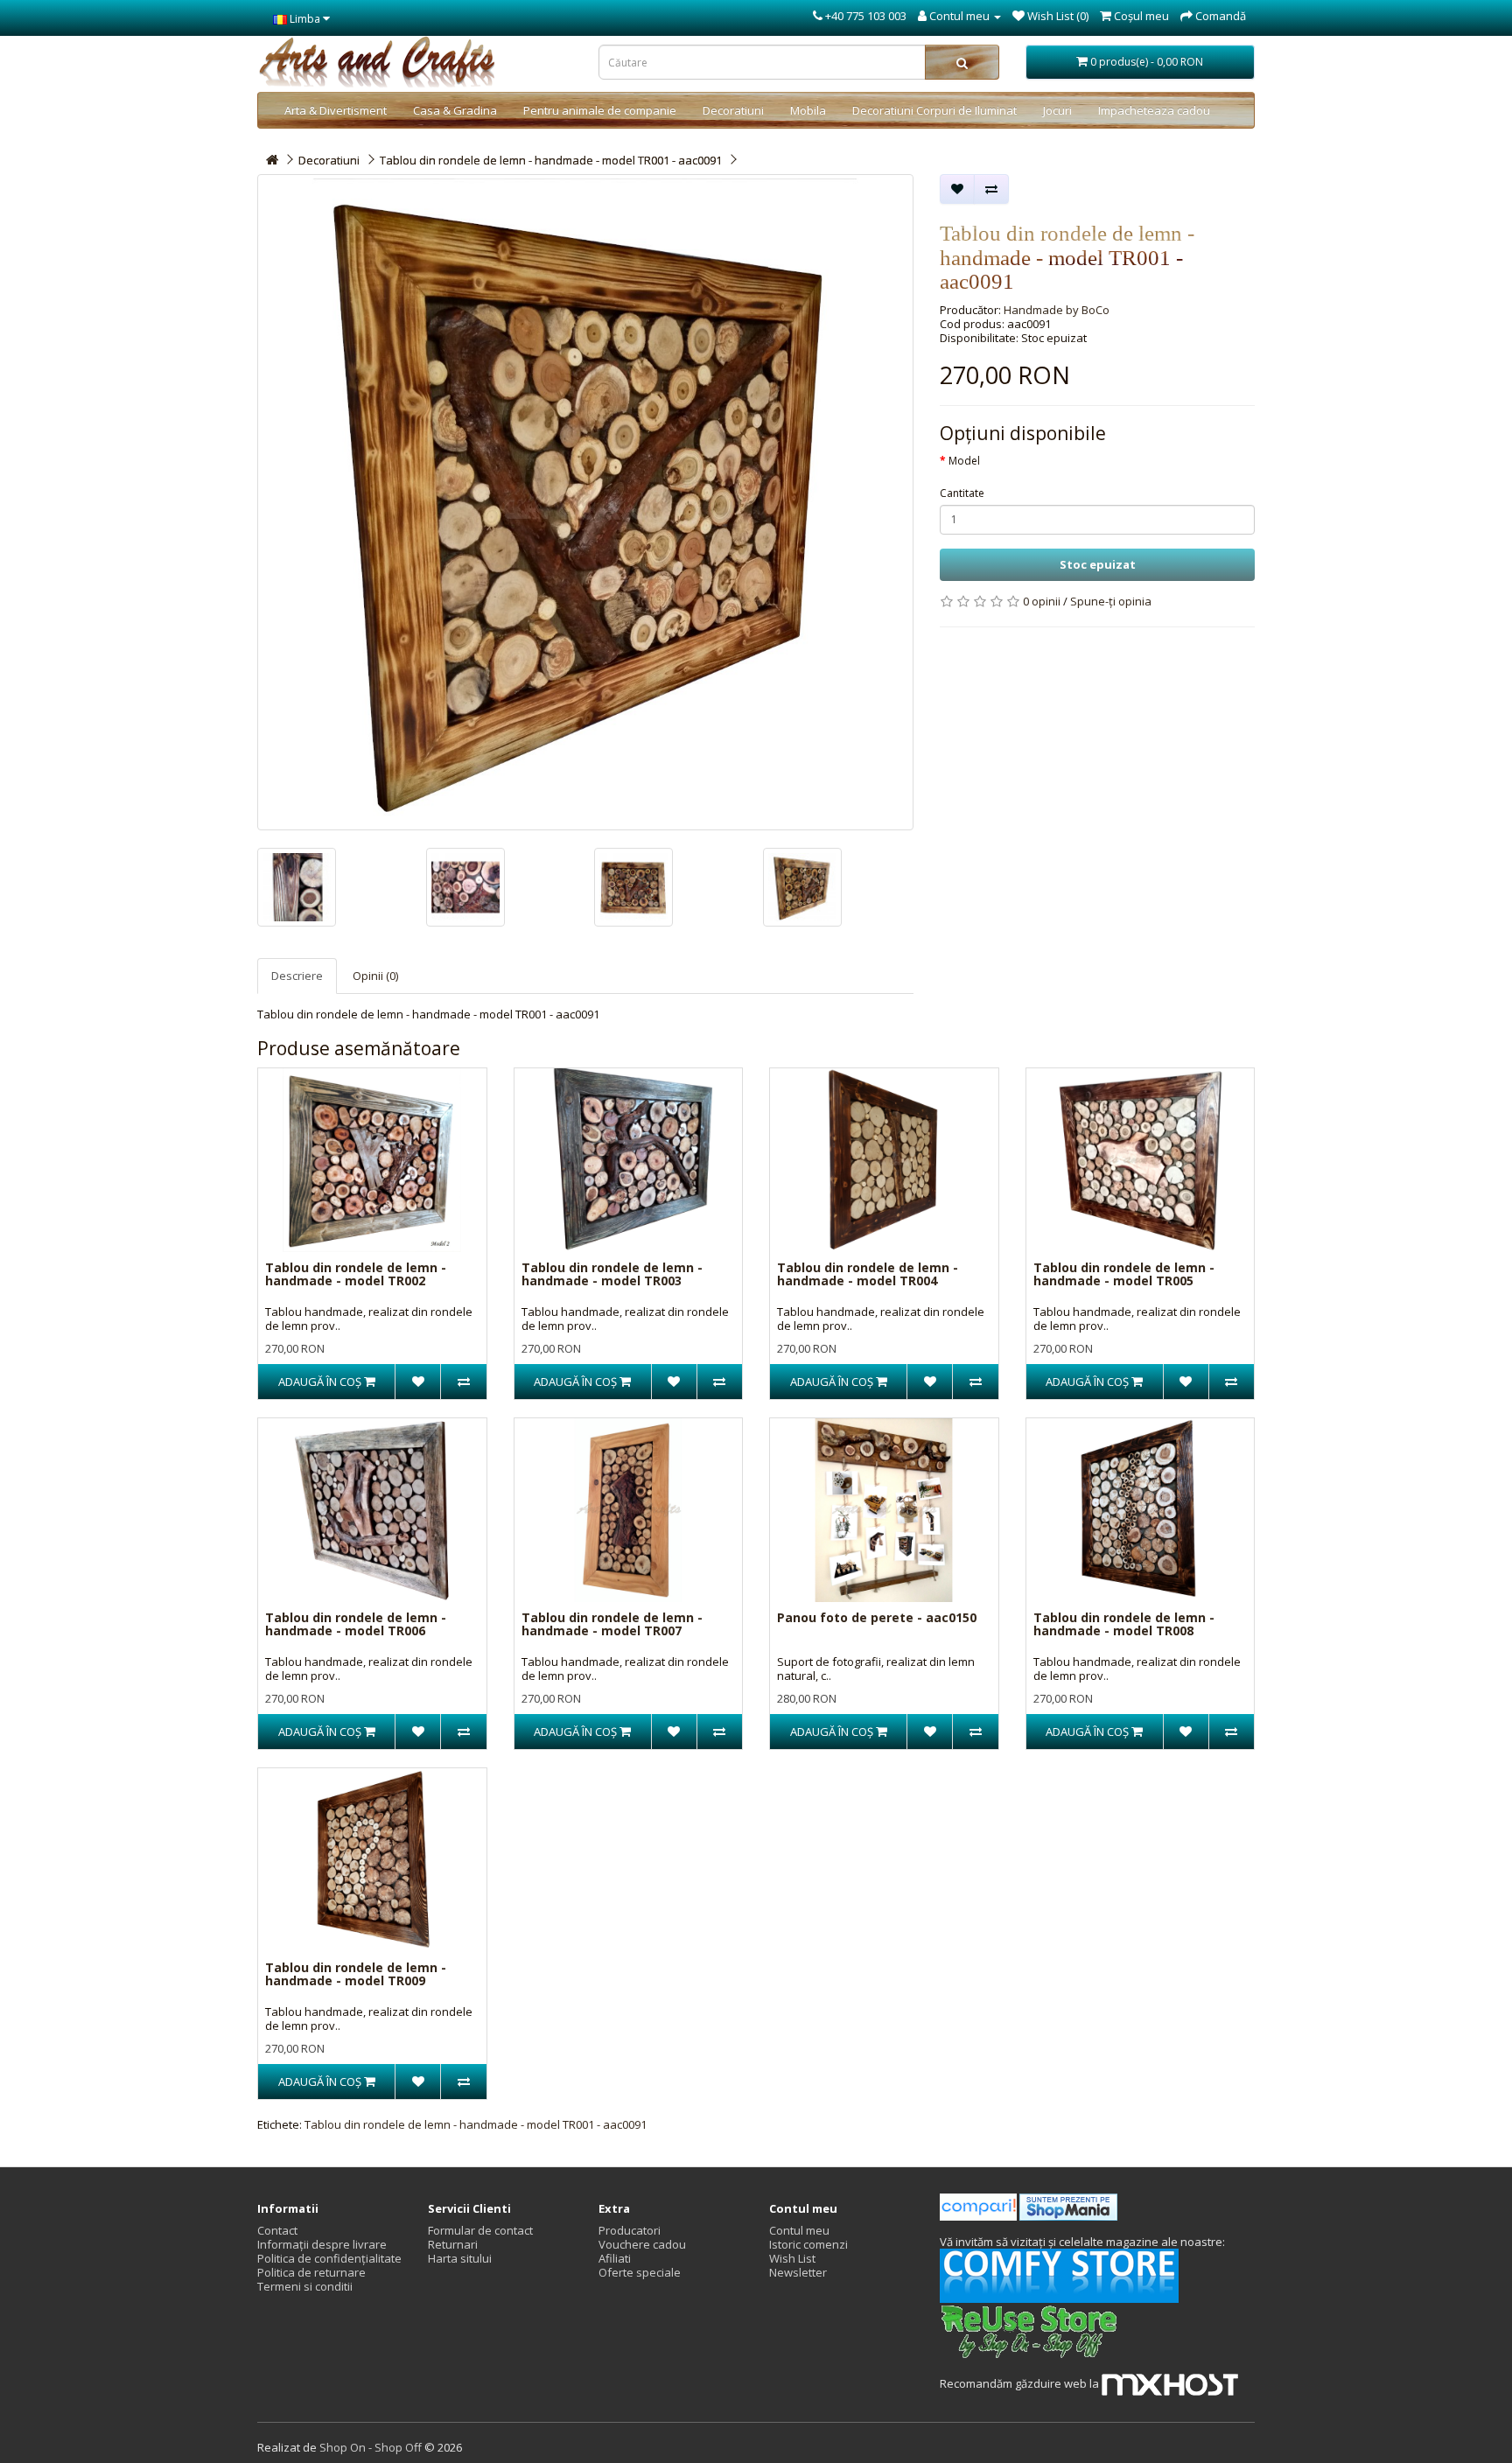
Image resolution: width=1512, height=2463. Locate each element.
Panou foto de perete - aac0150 (877, 1617)
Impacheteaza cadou (1154, 110)
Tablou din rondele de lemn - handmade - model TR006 (356, 1624)
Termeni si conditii (305, 2286)
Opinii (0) (375, 976)
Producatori (630, 2230)
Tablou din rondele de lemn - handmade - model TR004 (868, 1274)
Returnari (453, 2244)
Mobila (808, 110)
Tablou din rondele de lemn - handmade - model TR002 (356, 1274)
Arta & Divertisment (336, 110)
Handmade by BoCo (1057, 310)
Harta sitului (460, 2258)
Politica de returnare (311, 2272)
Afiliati (615, 2258)
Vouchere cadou (642, 2244)
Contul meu (799, 2230)
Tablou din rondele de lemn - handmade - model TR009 (356, 1974)
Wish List (792, 2258)
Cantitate (962, 493)
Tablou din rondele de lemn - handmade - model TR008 (1124, 1624)
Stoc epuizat (1098, 564)
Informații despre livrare (322, 2244)
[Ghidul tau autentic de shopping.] (980, 2206)
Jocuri (1057, 110)
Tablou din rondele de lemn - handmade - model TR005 (1124, 1274)
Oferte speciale (640, 2272)
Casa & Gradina (455, 110)
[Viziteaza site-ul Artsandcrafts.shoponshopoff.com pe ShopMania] (1068, 2206)
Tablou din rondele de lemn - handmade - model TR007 (612, 1624)
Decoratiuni (733, 110)
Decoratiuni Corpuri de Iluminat (934, 110)
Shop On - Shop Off (371, 2447)
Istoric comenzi (808, 2244)
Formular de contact (480, 2230)
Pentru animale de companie (600, 110)
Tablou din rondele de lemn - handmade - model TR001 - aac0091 (551, 160)
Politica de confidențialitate (329, 2258)
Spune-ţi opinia (1111, 601)
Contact (277, 2230)
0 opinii (1042, 601)
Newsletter (798, 2272)
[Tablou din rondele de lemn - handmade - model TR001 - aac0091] (585, 502)
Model (964, 461)
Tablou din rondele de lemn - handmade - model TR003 (612, 1274)
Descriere (297, 976)
